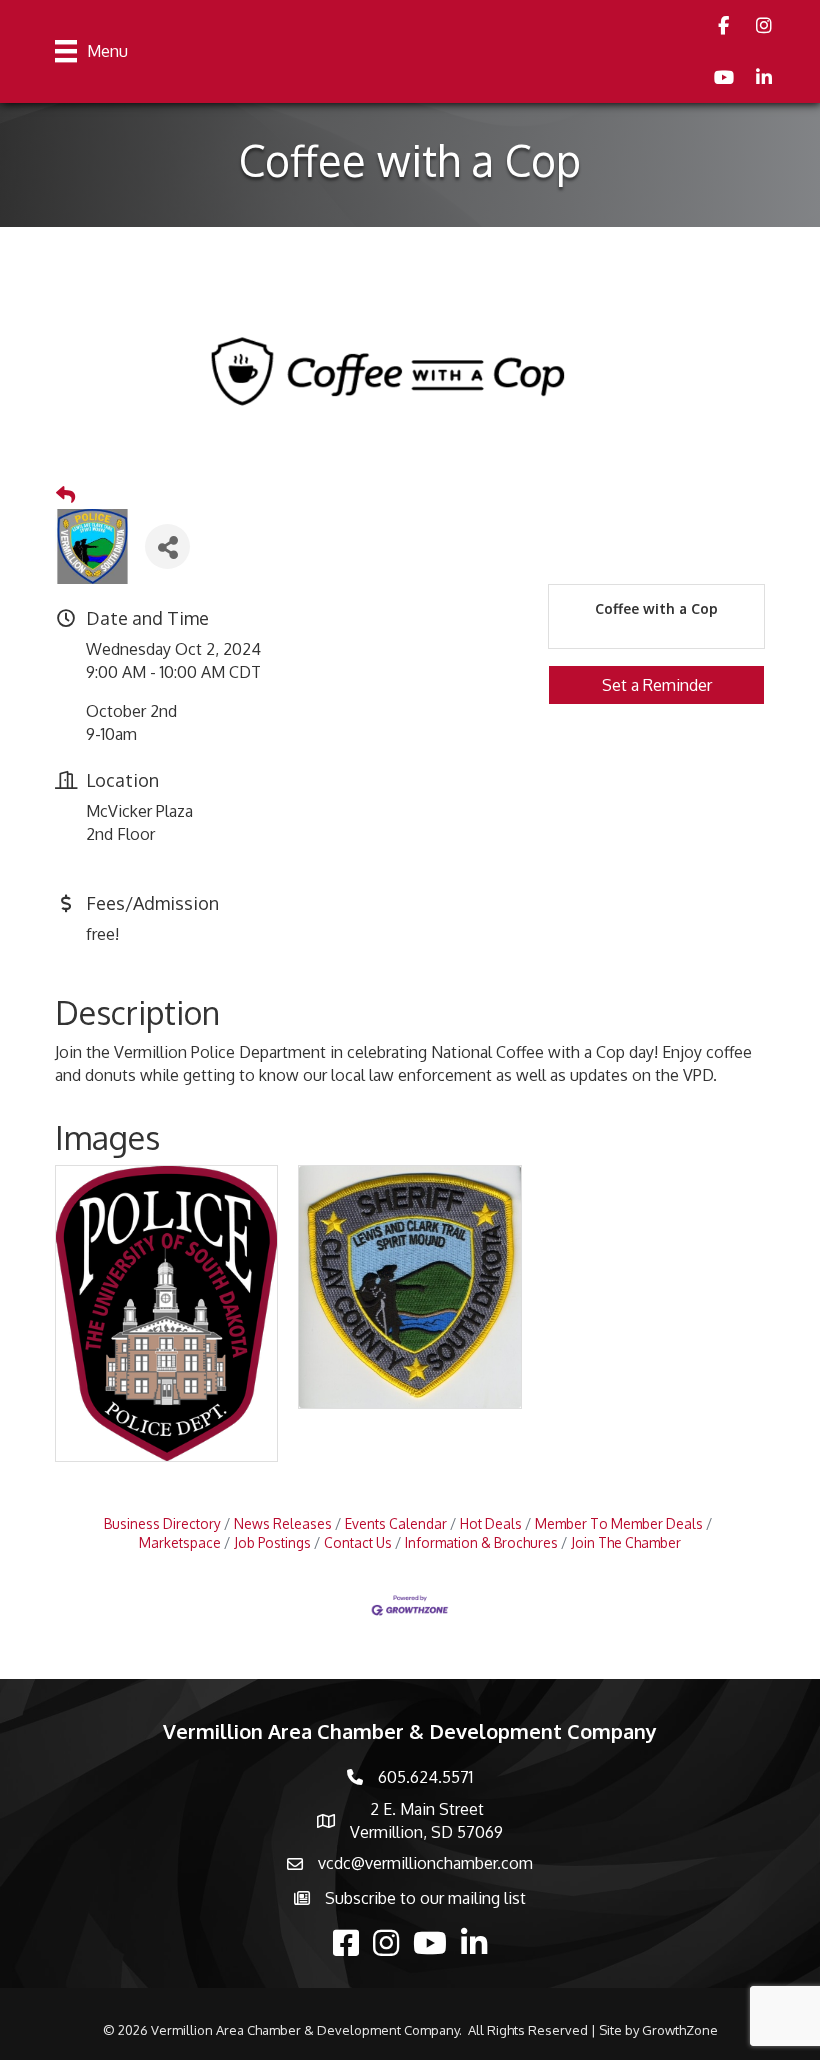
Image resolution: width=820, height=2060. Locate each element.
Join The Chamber (626, 1542)
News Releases (283, 1523)
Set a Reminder (657, 685)
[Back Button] (65, 495)
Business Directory (162, 1523)
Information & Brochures (481, 1542)
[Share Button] (167, 546)
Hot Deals (491, 1523)
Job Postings (272, 1542)
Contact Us (358, 1542)
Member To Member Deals (619, 1523)
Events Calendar (396, 1523)
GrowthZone (680, 2030)
